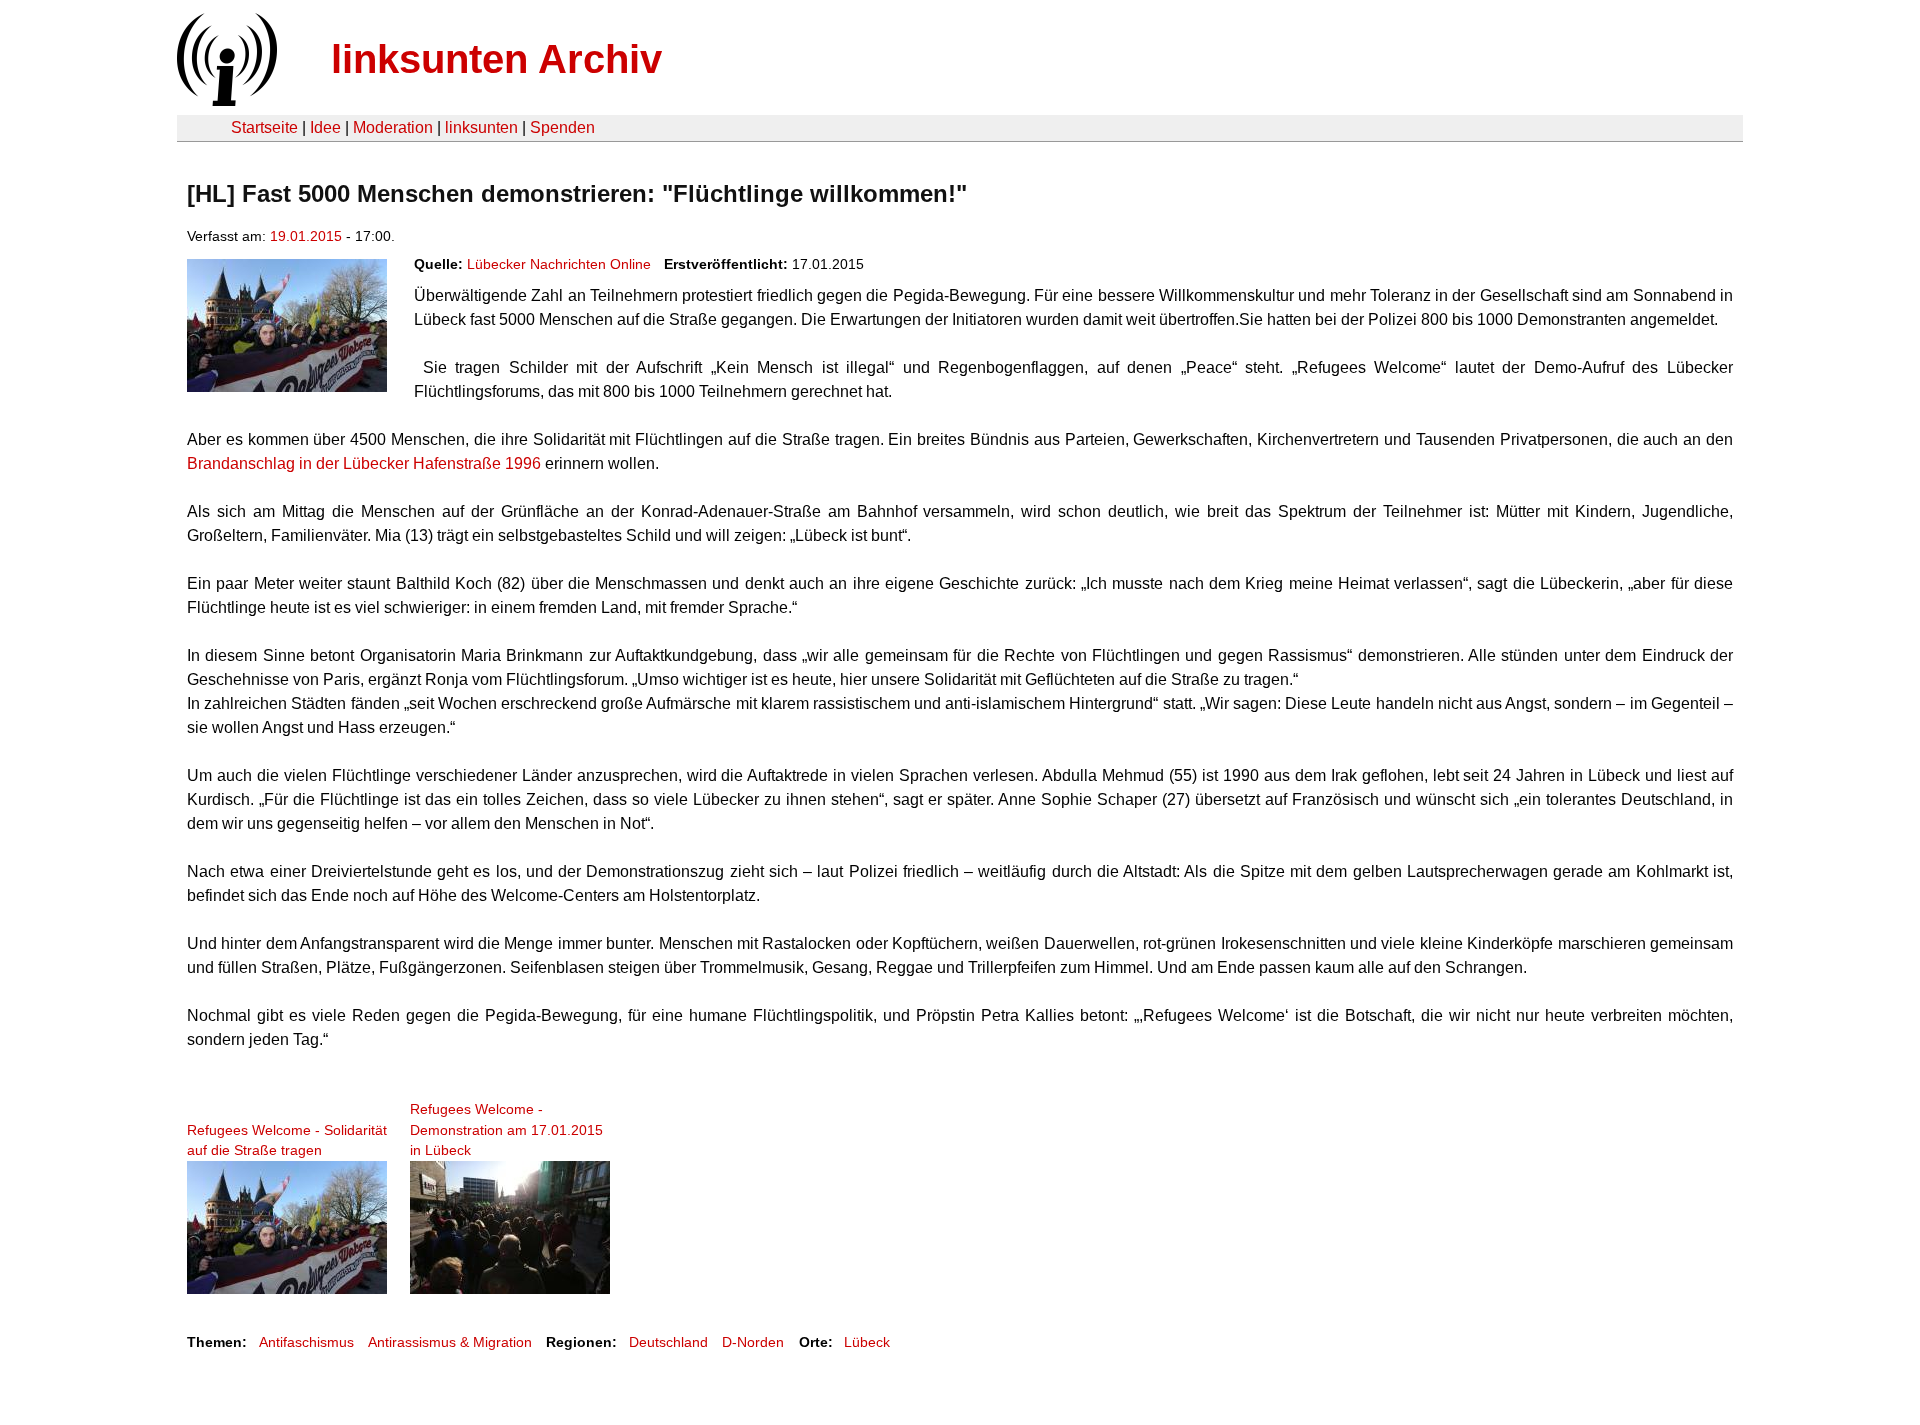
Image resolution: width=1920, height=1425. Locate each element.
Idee (325, 127)
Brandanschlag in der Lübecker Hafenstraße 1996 (366, 463)
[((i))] (225, 100)
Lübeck (867, 1342)
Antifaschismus (306, 1342)
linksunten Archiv (496, 59)
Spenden (562, 127)
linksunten (481, 127)
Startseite (264, 127)
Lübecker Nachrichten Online (559, 264)
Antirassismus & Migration (450, 1342)
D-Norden (753, 1342)
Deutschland (668, 1342)
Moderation (393, 127)
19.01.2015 (306, 236)
